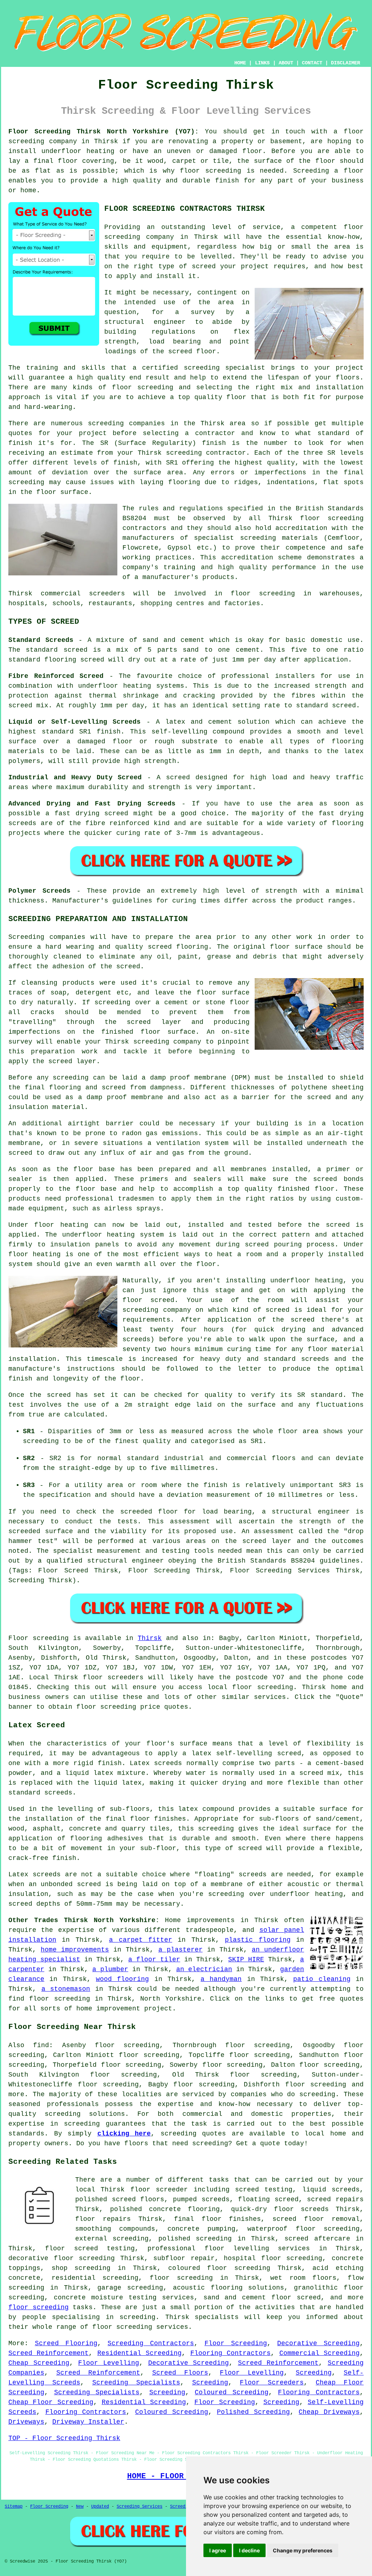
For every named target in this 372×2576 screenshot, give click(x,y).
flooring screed (74, 660)
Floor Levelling (109, 2363)
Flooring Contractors (231, 2353)
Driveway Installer (88, 2422)
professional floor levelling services (229, 2249)
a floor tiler (154, 1960)
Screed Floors (180, 2373)
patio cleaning (322, 1979)
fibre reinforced (118, 823)
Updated (100, 2507)
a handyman (221, 1979)
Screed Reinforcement (48, 2353)
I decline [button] (249, 2550)
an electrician (204, 1969)
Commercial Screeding (320, 2353)
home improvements (75, 1950)
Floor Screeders (272, 2383)
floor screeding (262, 1687)
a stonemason (66, 1989)
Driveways (26, 2422)
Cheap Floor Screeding (51, 2402)
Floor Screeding (236, 2343)
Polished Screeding (253, 2412)
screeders (107, 594)
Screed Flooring (66, 2343)
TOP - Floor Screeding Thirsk (64, 2438)
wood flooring (122, 1979)
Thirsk (150, 1638)
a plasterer (181, 1950)
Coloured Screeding (232, 2392)
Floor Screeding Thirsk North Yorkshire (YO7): (104, 132)
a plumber (110, 1969)
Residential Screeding (139, 2353)
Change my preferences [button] (303, 2550)
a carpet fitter (141, 1940)
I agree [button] (218, 2550)
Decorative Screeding (318, 2343)
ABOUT (286, 63)
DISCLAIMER (345, 63)
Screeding (314, 2373)
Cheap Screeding (39, 2363)
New (80, 2507)
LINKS (262, 63)
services (270, 1697)
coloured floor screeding (219, 2268)
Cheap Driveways (329, 2412)
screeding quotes (193, 2134)
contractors (144, 528)
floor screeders (113, 1677)
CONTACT (312, 63)
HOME (240, 63)
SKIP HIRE (246, 1960)
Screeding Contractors (151, 2343)
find (41, 2045)
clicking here (124, 2134)
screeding (106, 423)
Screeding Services (139, 2507)
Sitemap (14, 2507)
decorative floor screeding (62, 2258)
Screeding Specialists (136, 2383)
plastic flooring (258, 1940)
